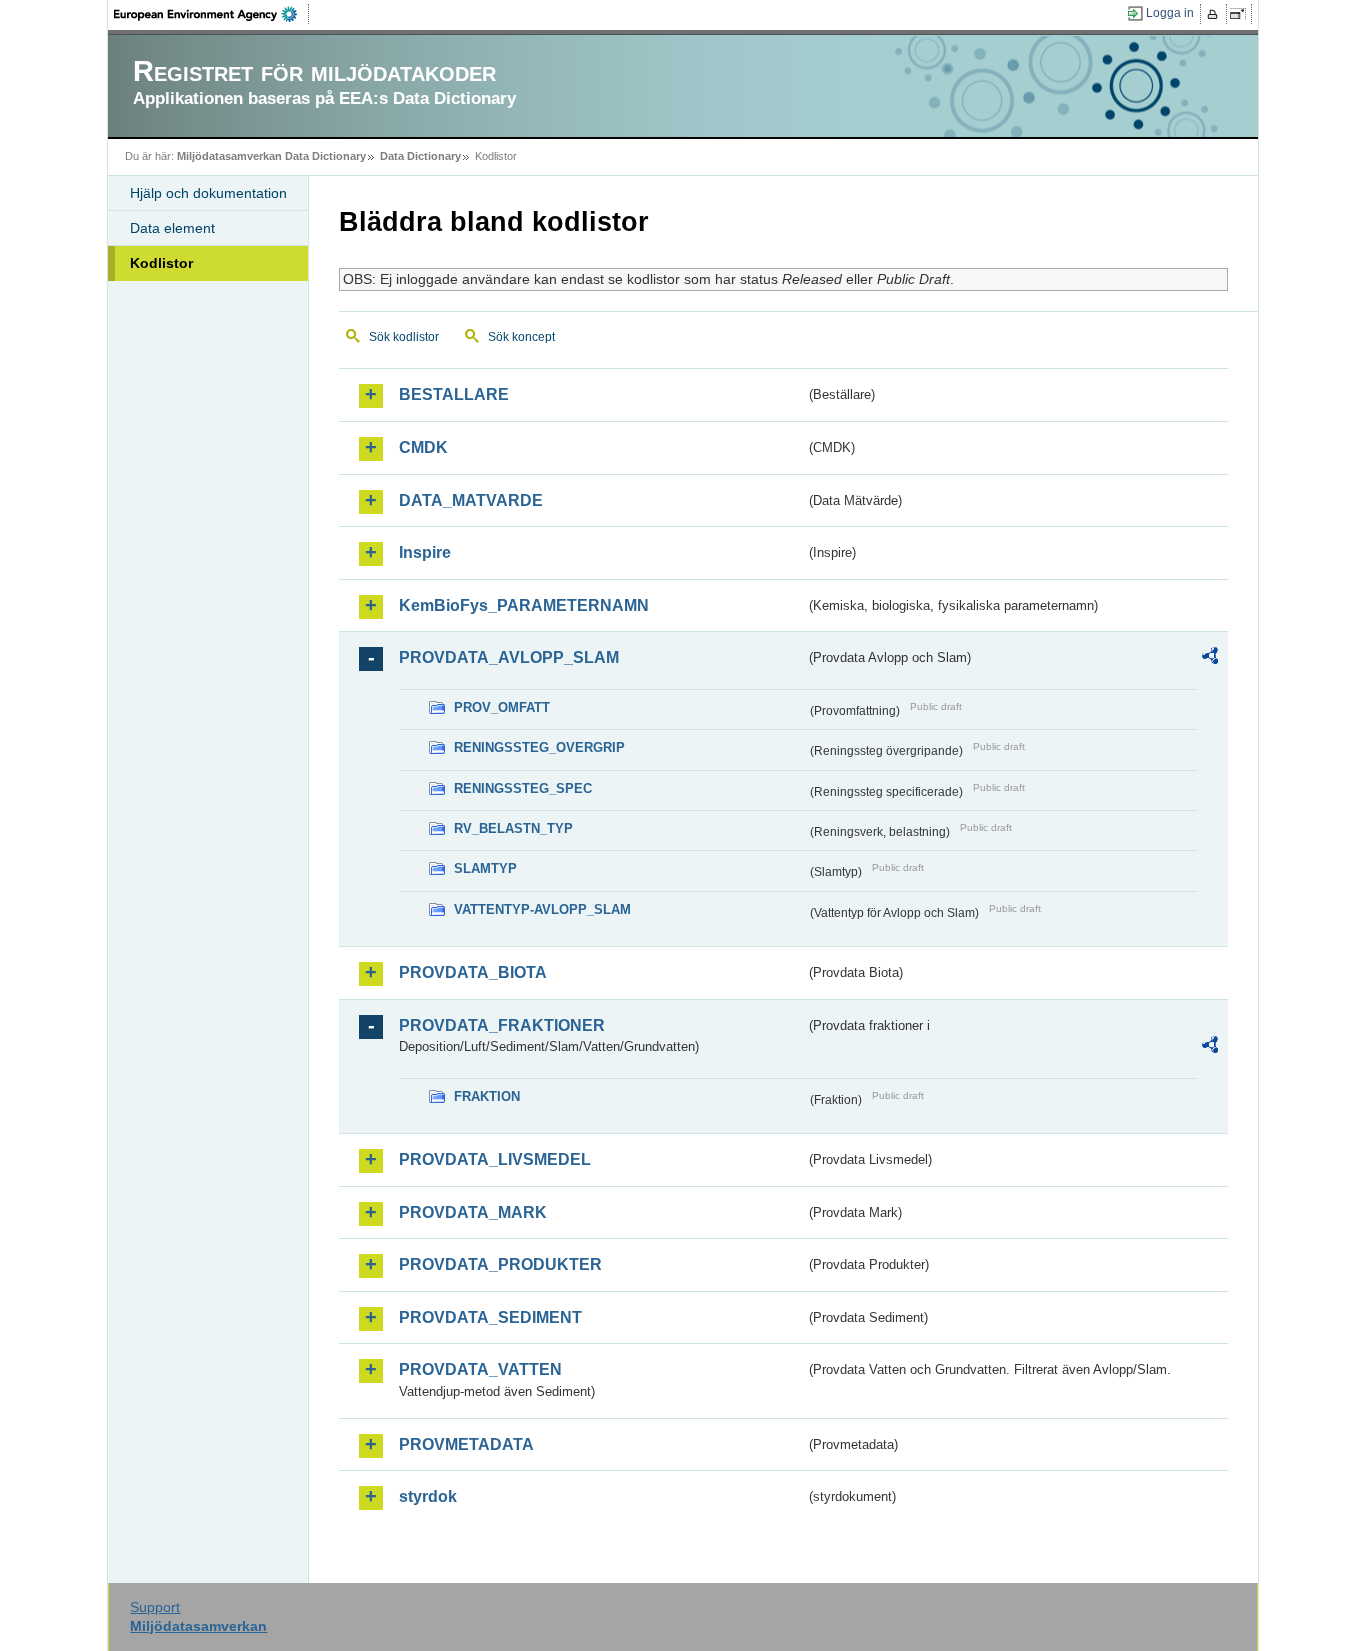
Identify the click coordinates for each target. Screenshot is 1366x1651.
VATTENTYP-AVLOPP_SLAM (542, 909)
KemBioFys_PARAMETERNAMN (524, 605)
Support (155, 1607)
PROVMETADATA (466, 1444)
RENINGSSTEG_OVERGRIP (539, 747)
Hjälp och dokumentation (208, 193)
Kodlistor (161, 263)
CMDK (423, 447)
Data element (172, 228)
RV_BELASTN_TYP (513, 828)
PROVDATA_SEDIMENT (490, 1317)
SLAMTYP (485, 868)
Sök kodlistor (404, 337)
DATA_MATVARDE (471, 500)
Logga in (1170, 13)
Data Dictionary (420, 156)
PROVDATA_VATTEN (480, 1369)
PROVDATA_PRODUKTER (500, 1264)
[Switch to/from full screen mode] (1241, 14)
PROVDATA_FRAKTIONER (502, 1025)
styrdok (428, 1496)
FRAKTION (487, 1096)
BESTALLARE (454, 394)
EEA (212, 14)
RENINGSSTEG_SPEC (523, 788)
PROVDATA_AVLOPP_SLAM (509, 657)
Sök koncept (521, 337)
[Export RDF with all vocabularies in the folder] (1210, 659)
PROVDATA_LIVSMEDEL (495, 1159)
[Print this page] (1215, 14)
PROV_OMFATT (502, 707)
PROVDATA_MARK (473, 1212)
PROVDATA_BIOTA (473, 972)
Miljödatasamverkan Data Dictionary (271, 156)
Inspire (425, 552)
